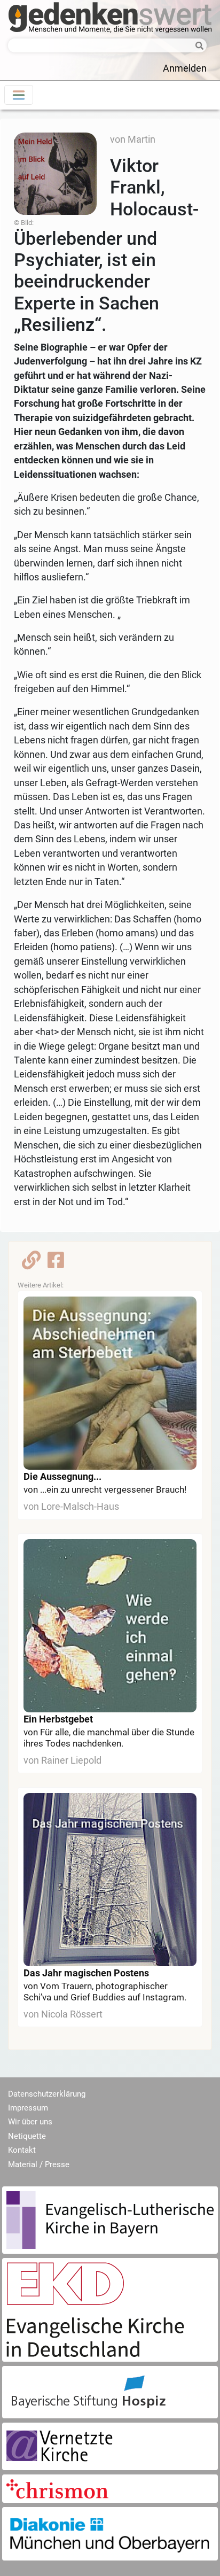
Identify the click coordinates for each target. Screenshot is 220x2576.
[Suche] (197, 46)
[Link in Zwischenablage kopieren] (31, 1263)
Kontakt (22, 2150)
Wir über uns (30, 2122)
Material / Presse (39, 2164)
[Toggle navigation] (19, 95)
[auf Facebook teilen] (56, 1263)
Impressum (28, 2108)
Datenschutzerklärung (47, 2094)
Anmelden (185, 68)
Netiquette (27, 2136)
